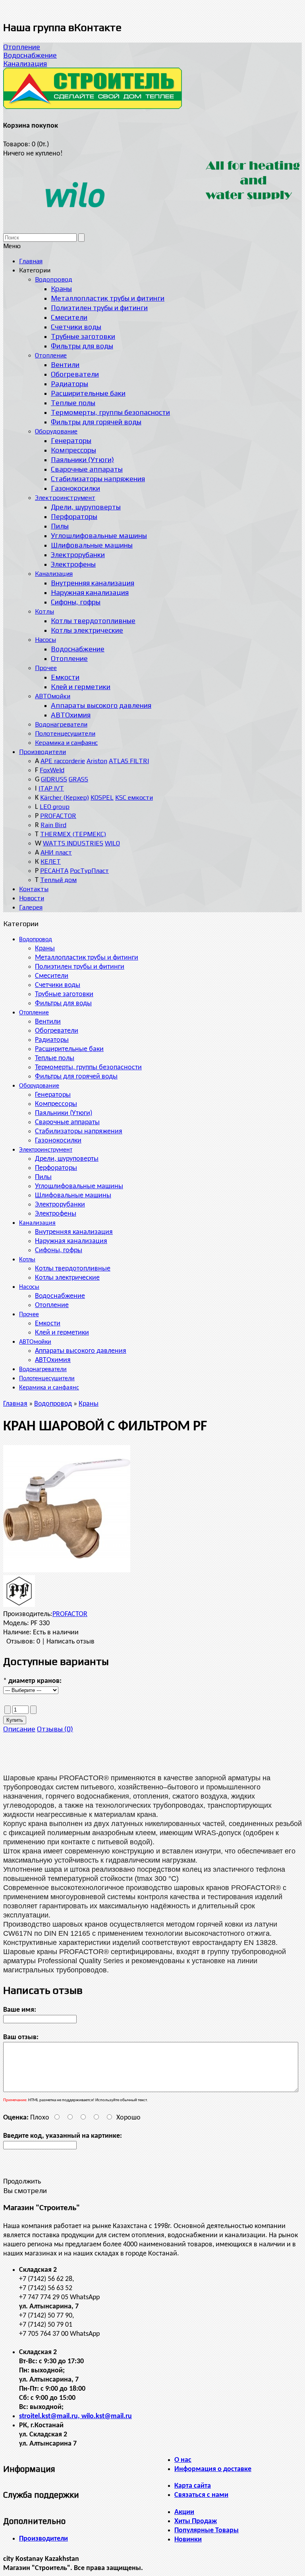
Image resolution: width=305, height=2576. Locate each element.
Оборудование (39, 1086)
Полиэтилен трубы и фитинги (80, 967)
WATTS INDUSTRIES (73, 843)
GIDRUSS (54, 779)
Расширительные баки (69, 1049)
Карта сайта (193, 2486)
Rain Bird (53, 825)
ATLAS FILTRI (129, 761)
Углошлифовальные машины (79, 1186)
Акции (184, 2512)
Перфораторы (56, 1168)
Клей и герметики (62, 1333)
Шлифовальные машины (73, 1196)
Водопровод (36, 940)
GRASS (78, 779)
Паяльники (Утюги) (64, 1113)
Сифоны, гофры (59, 1250)
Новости (32, 898)
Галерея (31, 907)
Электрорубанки (60, 1205)
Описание (19, 1729)
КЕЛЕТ (51, 862)
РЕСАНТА (54, 871)
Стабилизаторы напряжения (79, 1132)
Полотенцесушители (47, 1379)
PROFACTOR (58, 816)
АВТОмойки (35, 1342)
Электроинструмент (46, 1150)
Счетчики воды (58, 985)
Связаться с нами (201, 2495)
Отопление (22, 47)
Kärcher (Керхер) (65, 797)
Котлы (27, 1260)
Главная (15, 1404)
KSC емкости (134, 797)
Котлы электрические (67, 1278)
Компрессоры (56, 1104)
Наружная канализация (71, 1241)
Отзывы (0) (55, 1729)
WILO (112, 843)
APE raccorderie (63, 761)
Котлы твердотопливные (73, 1269)
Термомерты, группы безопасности (88, 1068)
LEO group (55, 807)
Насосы (29, 1287)
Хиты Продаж (196, 2521)
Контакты (34, 889)
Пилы (43, 1177)
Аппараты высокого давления (81, 1351)
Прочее (29, 1315)
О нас (183, 2460)
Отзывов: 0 (23, 1642)
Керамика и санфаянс (49, 1388)
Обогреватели (57, 1031)
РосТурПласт (89, 871)
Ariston (97, 761)
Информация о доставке (213, 2469)
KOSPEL (102, 797)
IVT (59, 788)
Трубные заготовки (64, 994)
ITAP (46, 788)
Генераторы (53, 1095)
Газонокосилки (58, 1141)
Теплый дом (58, 880)
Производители (42, 752)
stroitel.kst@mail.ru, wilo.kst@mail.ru (75, 2416)
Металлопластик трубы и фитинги (87, 958)
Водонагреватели (43, 1370)
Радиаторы (52, 1040)
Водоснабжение (30, 55)
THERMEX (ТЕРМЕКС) (73, 834)
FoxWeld (52, 770)
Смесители (52, 976)
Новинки (188, 2540)
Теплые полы (55, 1058)
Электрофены (56, 1214)
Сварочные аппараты (67, 1122)
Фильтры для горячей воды (76, 1077)
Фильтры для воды (63, 1003)
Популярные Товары (207, 2530)
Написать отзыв (70, 1642)
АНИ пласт (56, 852)
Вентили (48, 1022)
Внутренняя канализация (74, 1232)
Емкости (48, 1324)
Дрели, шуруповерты (67, 1159)
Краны (45, 949)
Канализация (25, 63)
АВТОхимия (53, 1360)
